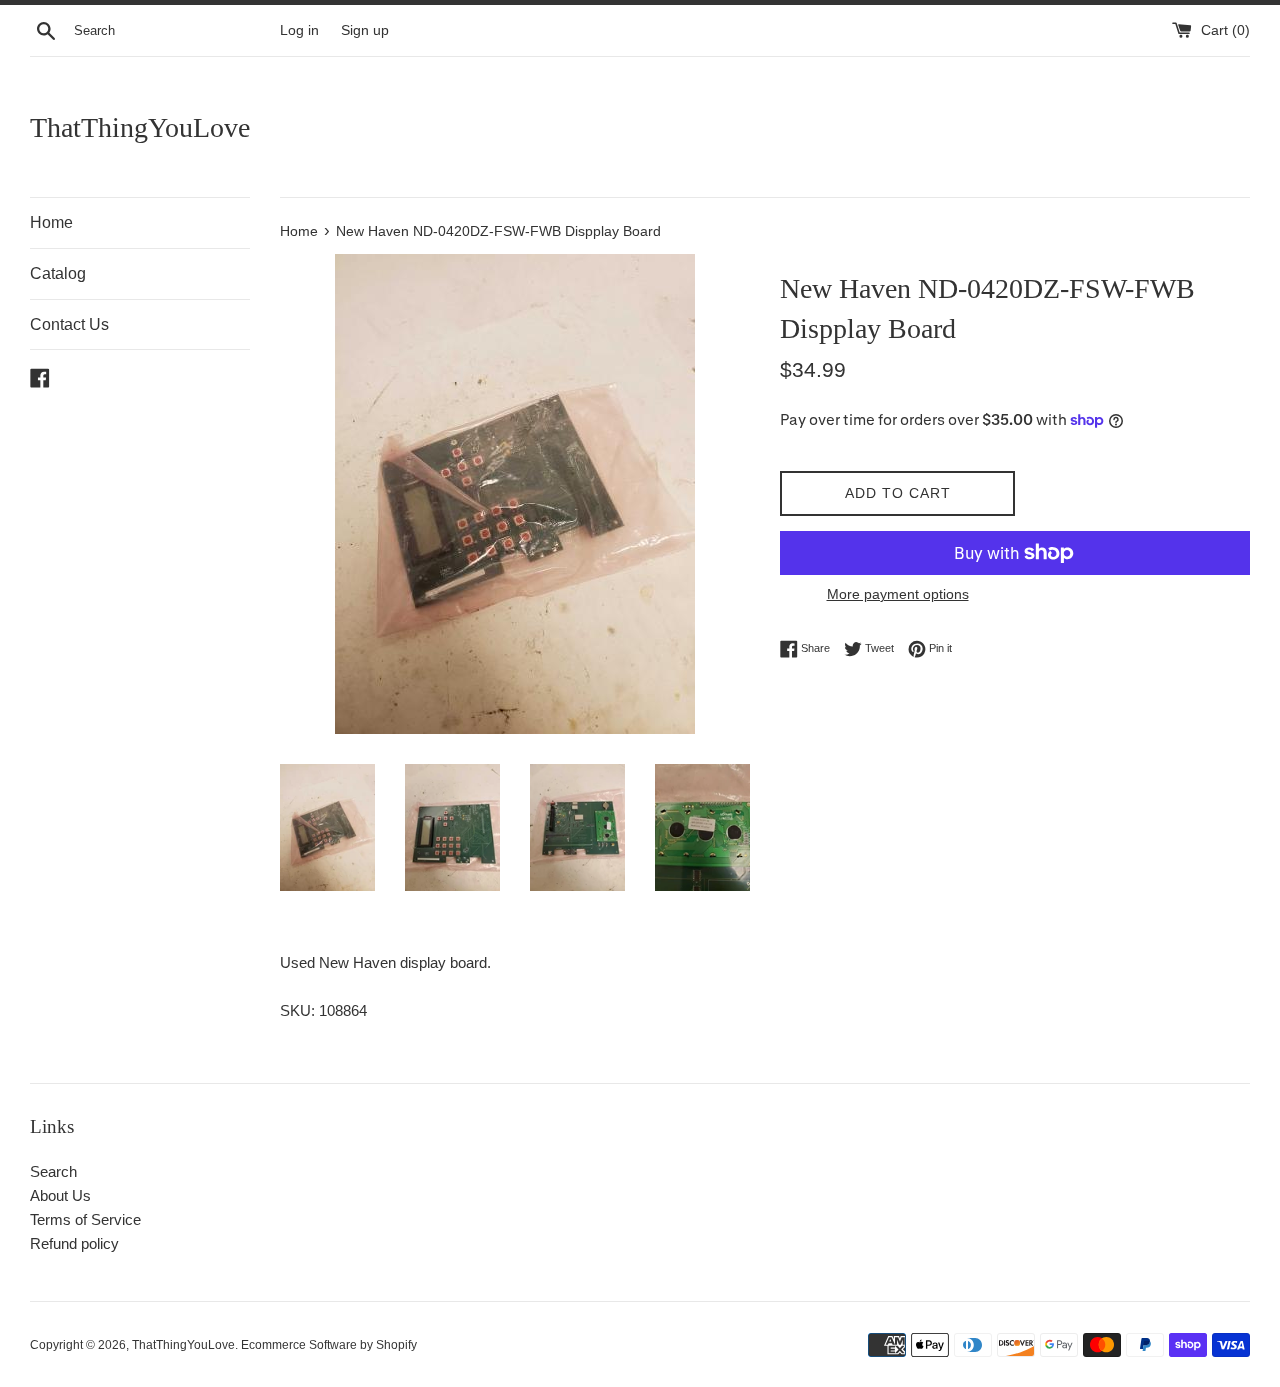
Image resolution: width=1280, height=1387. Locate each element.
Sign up (365, 30)
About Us (60, 1195)
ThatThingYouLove (140, 127)
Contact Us (69, 324)
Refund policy (74, 1243)
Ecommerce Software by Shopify (329, 1345)
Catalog (58, 273)
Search (53, 1171)
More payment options (898, 594)
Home (51, 222)
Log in (299, 30)
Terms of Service (85, 1219)
